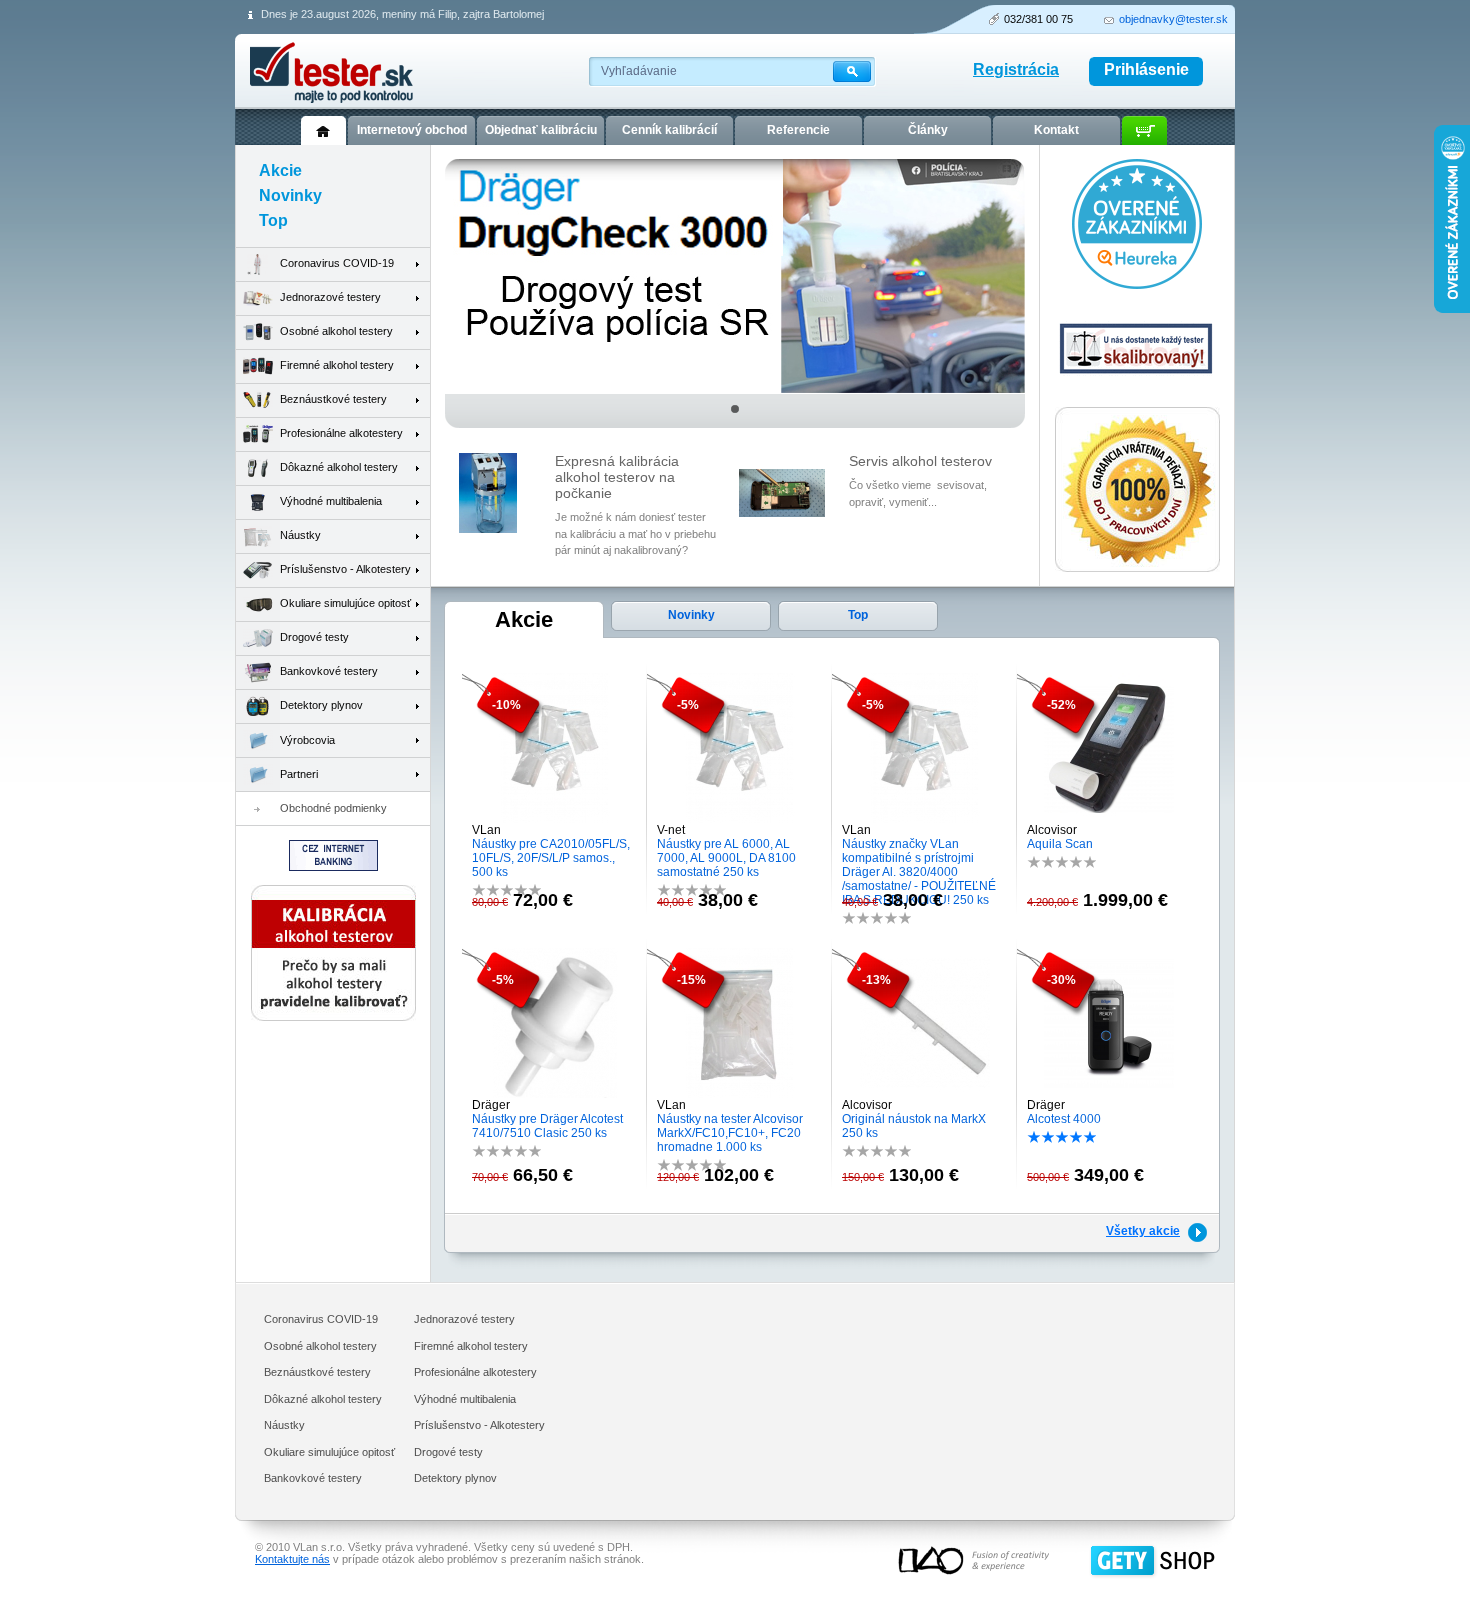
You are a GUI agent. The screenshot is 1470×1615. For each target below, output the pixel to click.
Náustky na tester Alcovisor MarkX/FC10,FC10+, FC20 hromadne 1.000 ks (730, 1133)
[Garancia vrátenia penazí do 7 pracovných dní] (1137, 568)
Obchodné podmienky (333, 808)
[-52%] (1109, 819)
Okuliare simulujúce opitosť (345, 603)
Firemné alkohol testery (337, 365)
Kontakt (1056, 130)
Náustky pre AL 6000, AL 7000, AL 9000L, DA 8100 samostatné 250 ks (726, 858)
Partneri (299, 774)
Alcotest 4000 (1064, 1119)
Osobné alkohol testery (336, 331)
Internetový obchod (412, 130)
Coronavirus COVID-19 (337, 263)
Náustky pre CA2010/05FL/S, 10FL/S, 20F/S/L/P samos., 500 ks (551, 858)
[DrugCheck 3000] (735, 389)
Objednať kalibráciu (541, 130)
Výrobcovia (307, 740)
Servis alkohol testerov (920, 461)
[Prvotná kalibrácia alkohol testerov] (1137, 389)
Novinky (691, 615)
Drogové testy (314, 637)
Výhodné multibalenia (331, 501)
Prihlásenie (1146, 69)
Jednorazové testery (330, 297)
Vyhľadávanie (639, 71)
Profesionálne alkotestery (341, 433)
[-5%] (740, 819)
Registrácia (1016, 69)
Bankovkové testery (329, 671)
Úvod (323, 130)
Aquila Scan (1060, 844)
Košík (1144, 130)
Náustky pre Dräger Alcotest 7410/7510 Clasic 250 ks (547, 1126)
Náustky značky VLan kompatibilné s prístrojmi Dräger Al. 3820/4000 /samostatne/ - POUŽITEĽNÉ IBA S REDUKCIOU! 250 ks (919, 872)
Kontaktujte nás (292, 1559)
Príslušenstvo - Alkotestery (345, 569)
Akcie (524, 619)
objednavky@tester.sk (1173, 19)
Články (928, 130)
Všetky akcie (1143, 1231)
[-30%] (1109, 1094)
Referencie (798, 130)
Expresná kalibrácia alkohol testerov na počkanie (617, 477)
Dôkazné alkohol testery (339, 467)
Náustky (300, 535)
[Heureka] (1137, 285)
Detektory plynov (321, 705)
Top (858, 615)
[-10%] (555, 819)
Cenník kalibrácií (669, 130)
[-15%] (740, 1094)
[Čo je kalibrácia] (333, 1017)
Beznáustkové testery (333, 399)
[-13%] (925, 1094)
